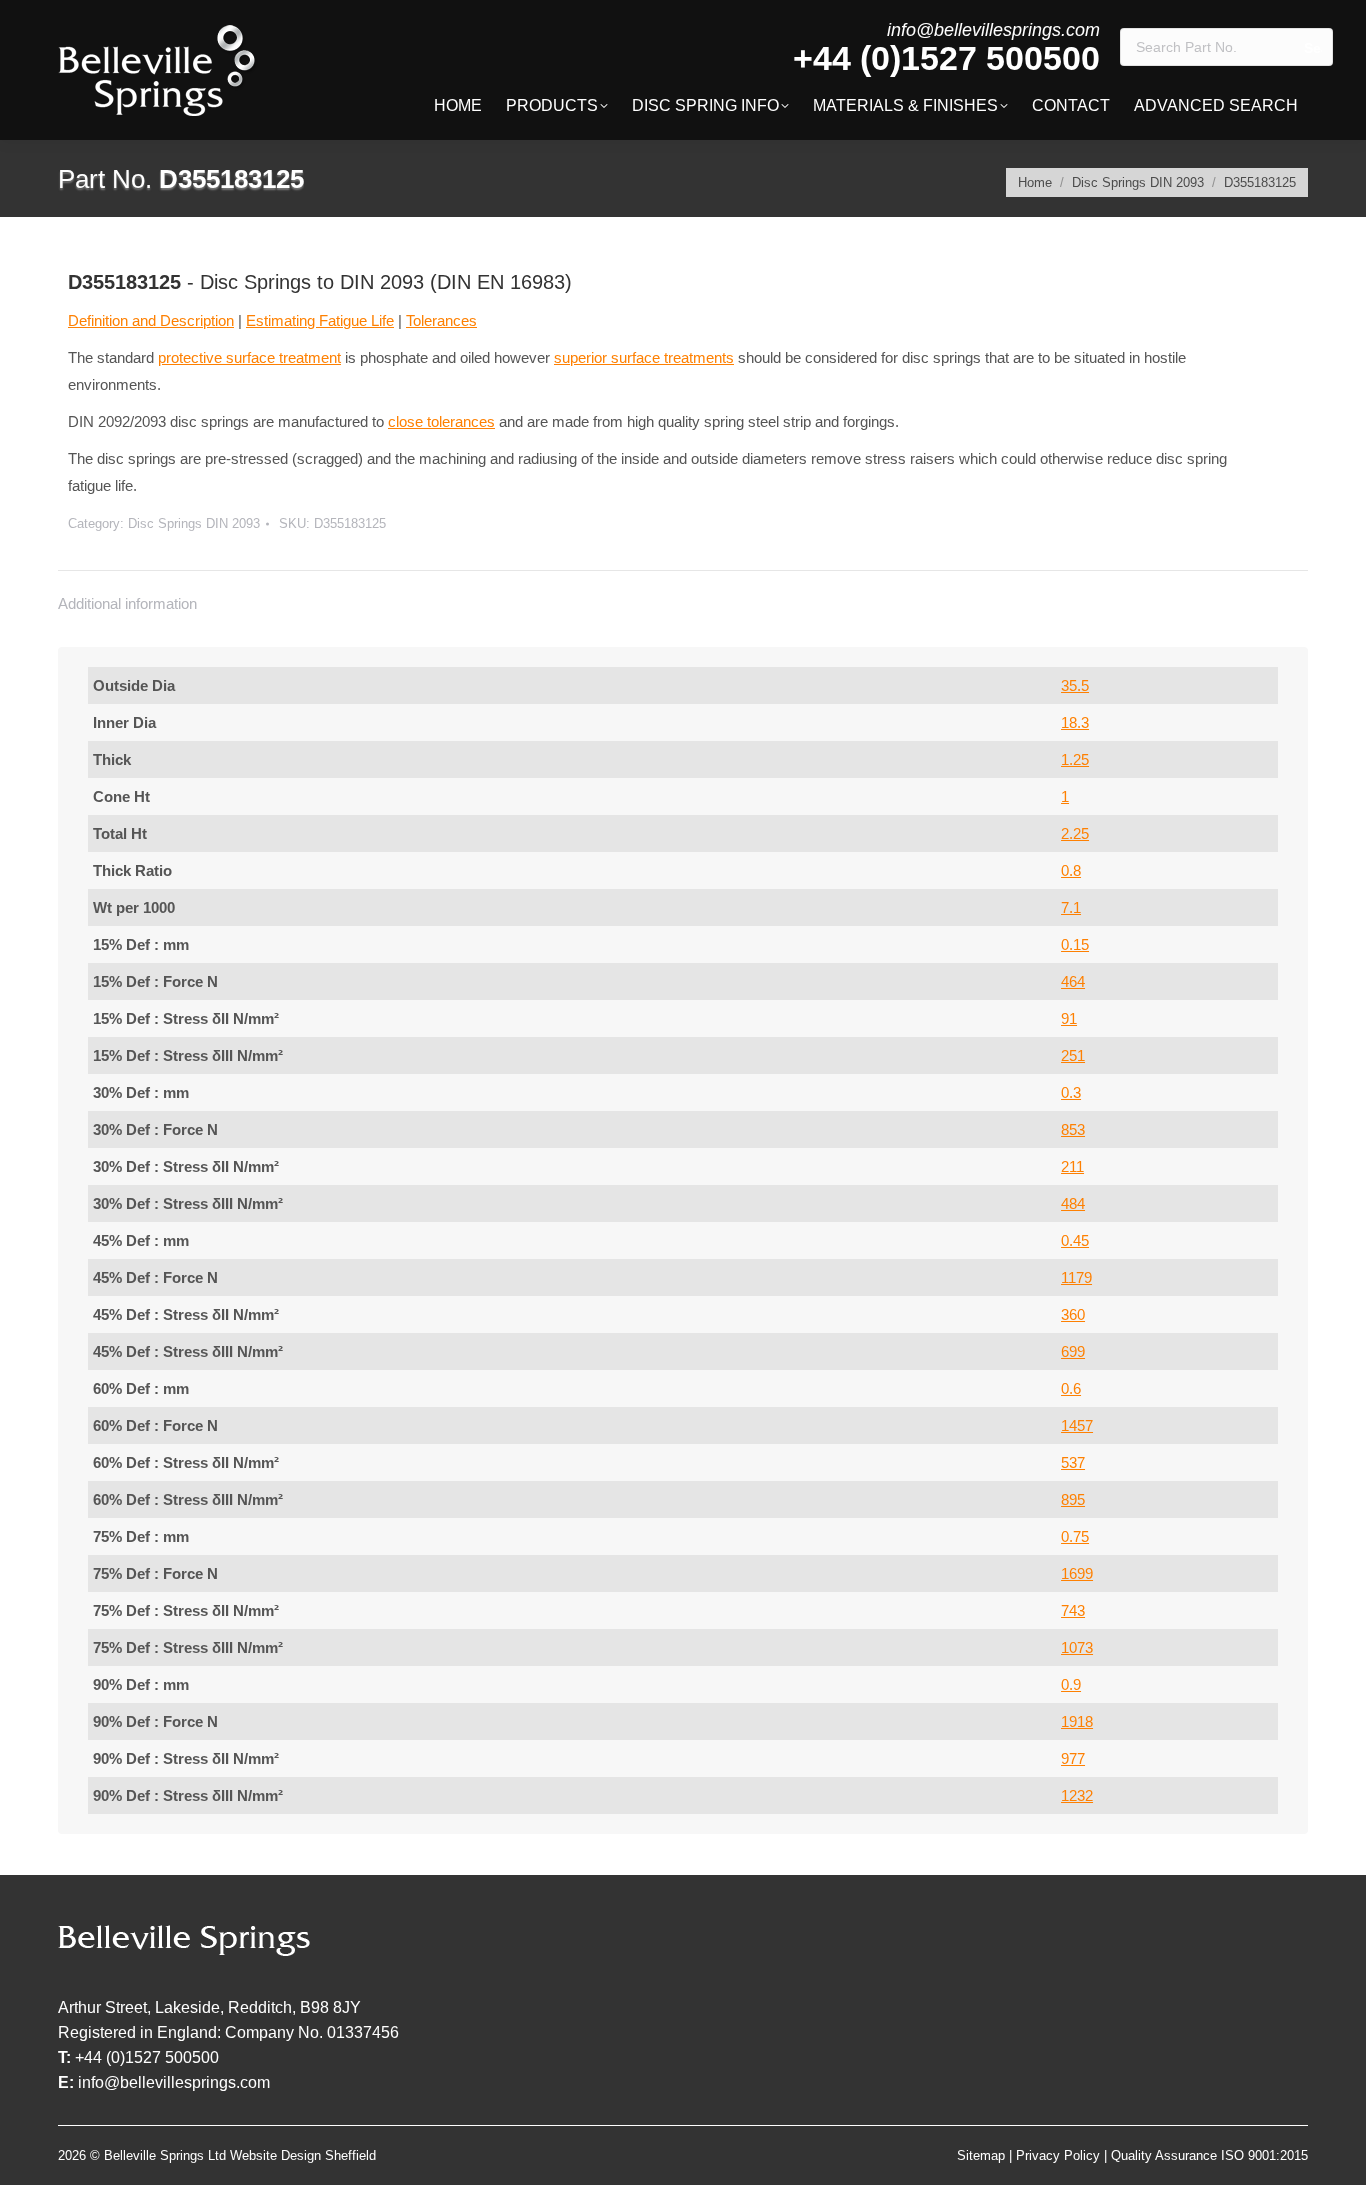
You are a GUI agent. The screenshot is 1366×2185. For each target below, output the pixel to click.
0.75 (1075, 1536)
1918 (1077, 1721)
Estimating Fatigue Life (320, 320)
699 (1073, 1351)
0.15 (1075, 944)
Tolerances (441, 320)
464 (1073, 981)
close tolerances (441, 421)
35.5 (1075, 685)
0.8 (1071, 870)
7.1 (1071, 907)
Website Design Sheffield (303, 2155)
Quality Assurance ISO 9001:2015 (1209, 2155)
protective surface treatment (249, 357)
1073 (1077, 1647)
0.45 (1075, 1240)
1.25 (1075, 759)
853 (1073, 1129)
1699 (1077, 1573)
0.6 (1071, 1388)
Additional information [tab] (127, 603)
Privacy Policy (1058, 2155)
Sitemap (981, 2155)
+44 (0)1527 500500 (946, 58)
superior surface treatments (644, 357)
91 (1069, 1018)
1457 (1077, 1425)
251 (1073, 1055)
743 (1073, 1610)
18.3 (1075, 722)
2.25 (1075, 833)
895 (1073, 1499)
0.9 (1071, 1684)
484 (1073, 1203)
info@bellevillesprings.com (993, 30)
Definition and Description (151, 320)
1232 (1077, 1795)
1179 (1076, 1277)
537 (1073, 1462)
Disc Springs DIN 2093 (194, 523)
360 (1073, 1314)
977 (1073, 1758)
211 (1072, 1166)
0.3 (1071, 1092)
